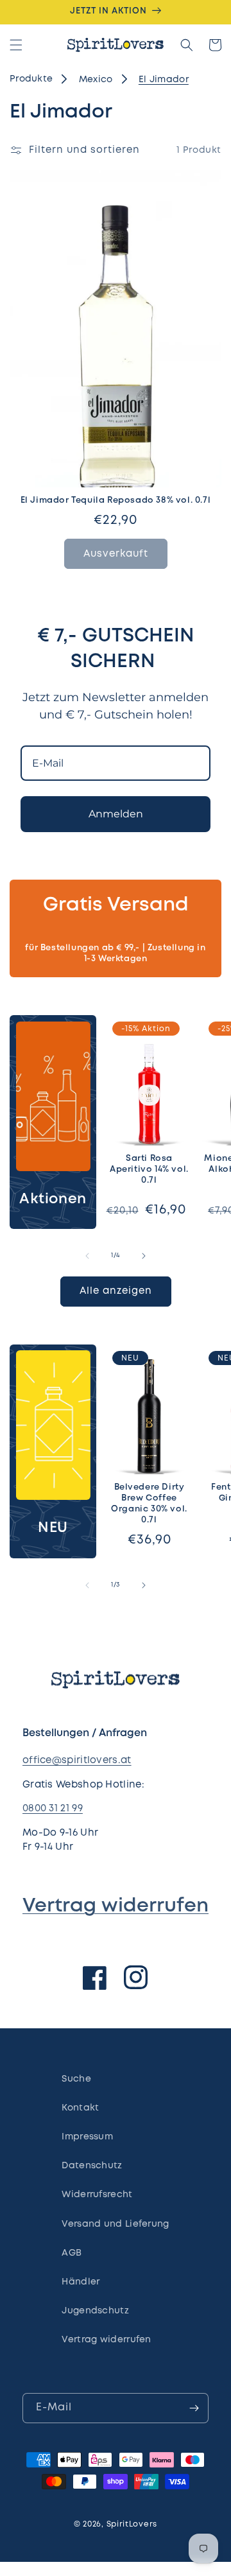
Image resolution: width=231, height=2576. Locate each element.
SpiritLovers (132, 2524)
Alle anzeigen (116, 1291)
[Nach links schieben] (87, 1256)
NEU (53, 1528)
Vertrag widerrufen (116, 1906)
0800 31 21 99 (53, 1809)
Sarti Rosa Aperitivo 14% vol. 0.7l (149, 1170)
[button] (16, 45)
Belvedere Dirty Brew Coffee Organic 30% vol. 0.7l (149, 1504)
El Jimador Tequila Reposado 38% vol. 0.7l (116, 500)
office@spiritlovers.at (77, 1761)
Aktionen (53, 1199)
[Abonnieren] (194, 2408)
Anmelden (116, 814)
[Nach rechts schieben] (144, 1256)
